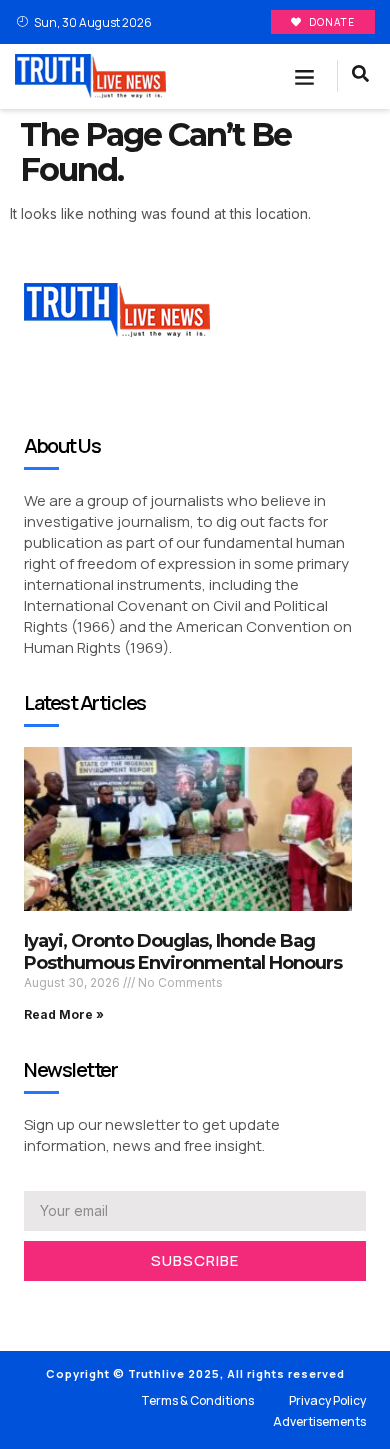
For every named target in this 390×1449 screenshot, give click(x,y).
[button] (305, 77)
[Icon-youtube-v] (120, 1307)
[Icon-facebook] (30, 1307)
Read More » (64, 1014)
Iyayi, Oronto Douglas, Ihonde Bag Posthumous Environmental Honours (183, 952)
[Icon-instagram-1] (90, 1307)
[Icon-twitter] (60, 1307)
